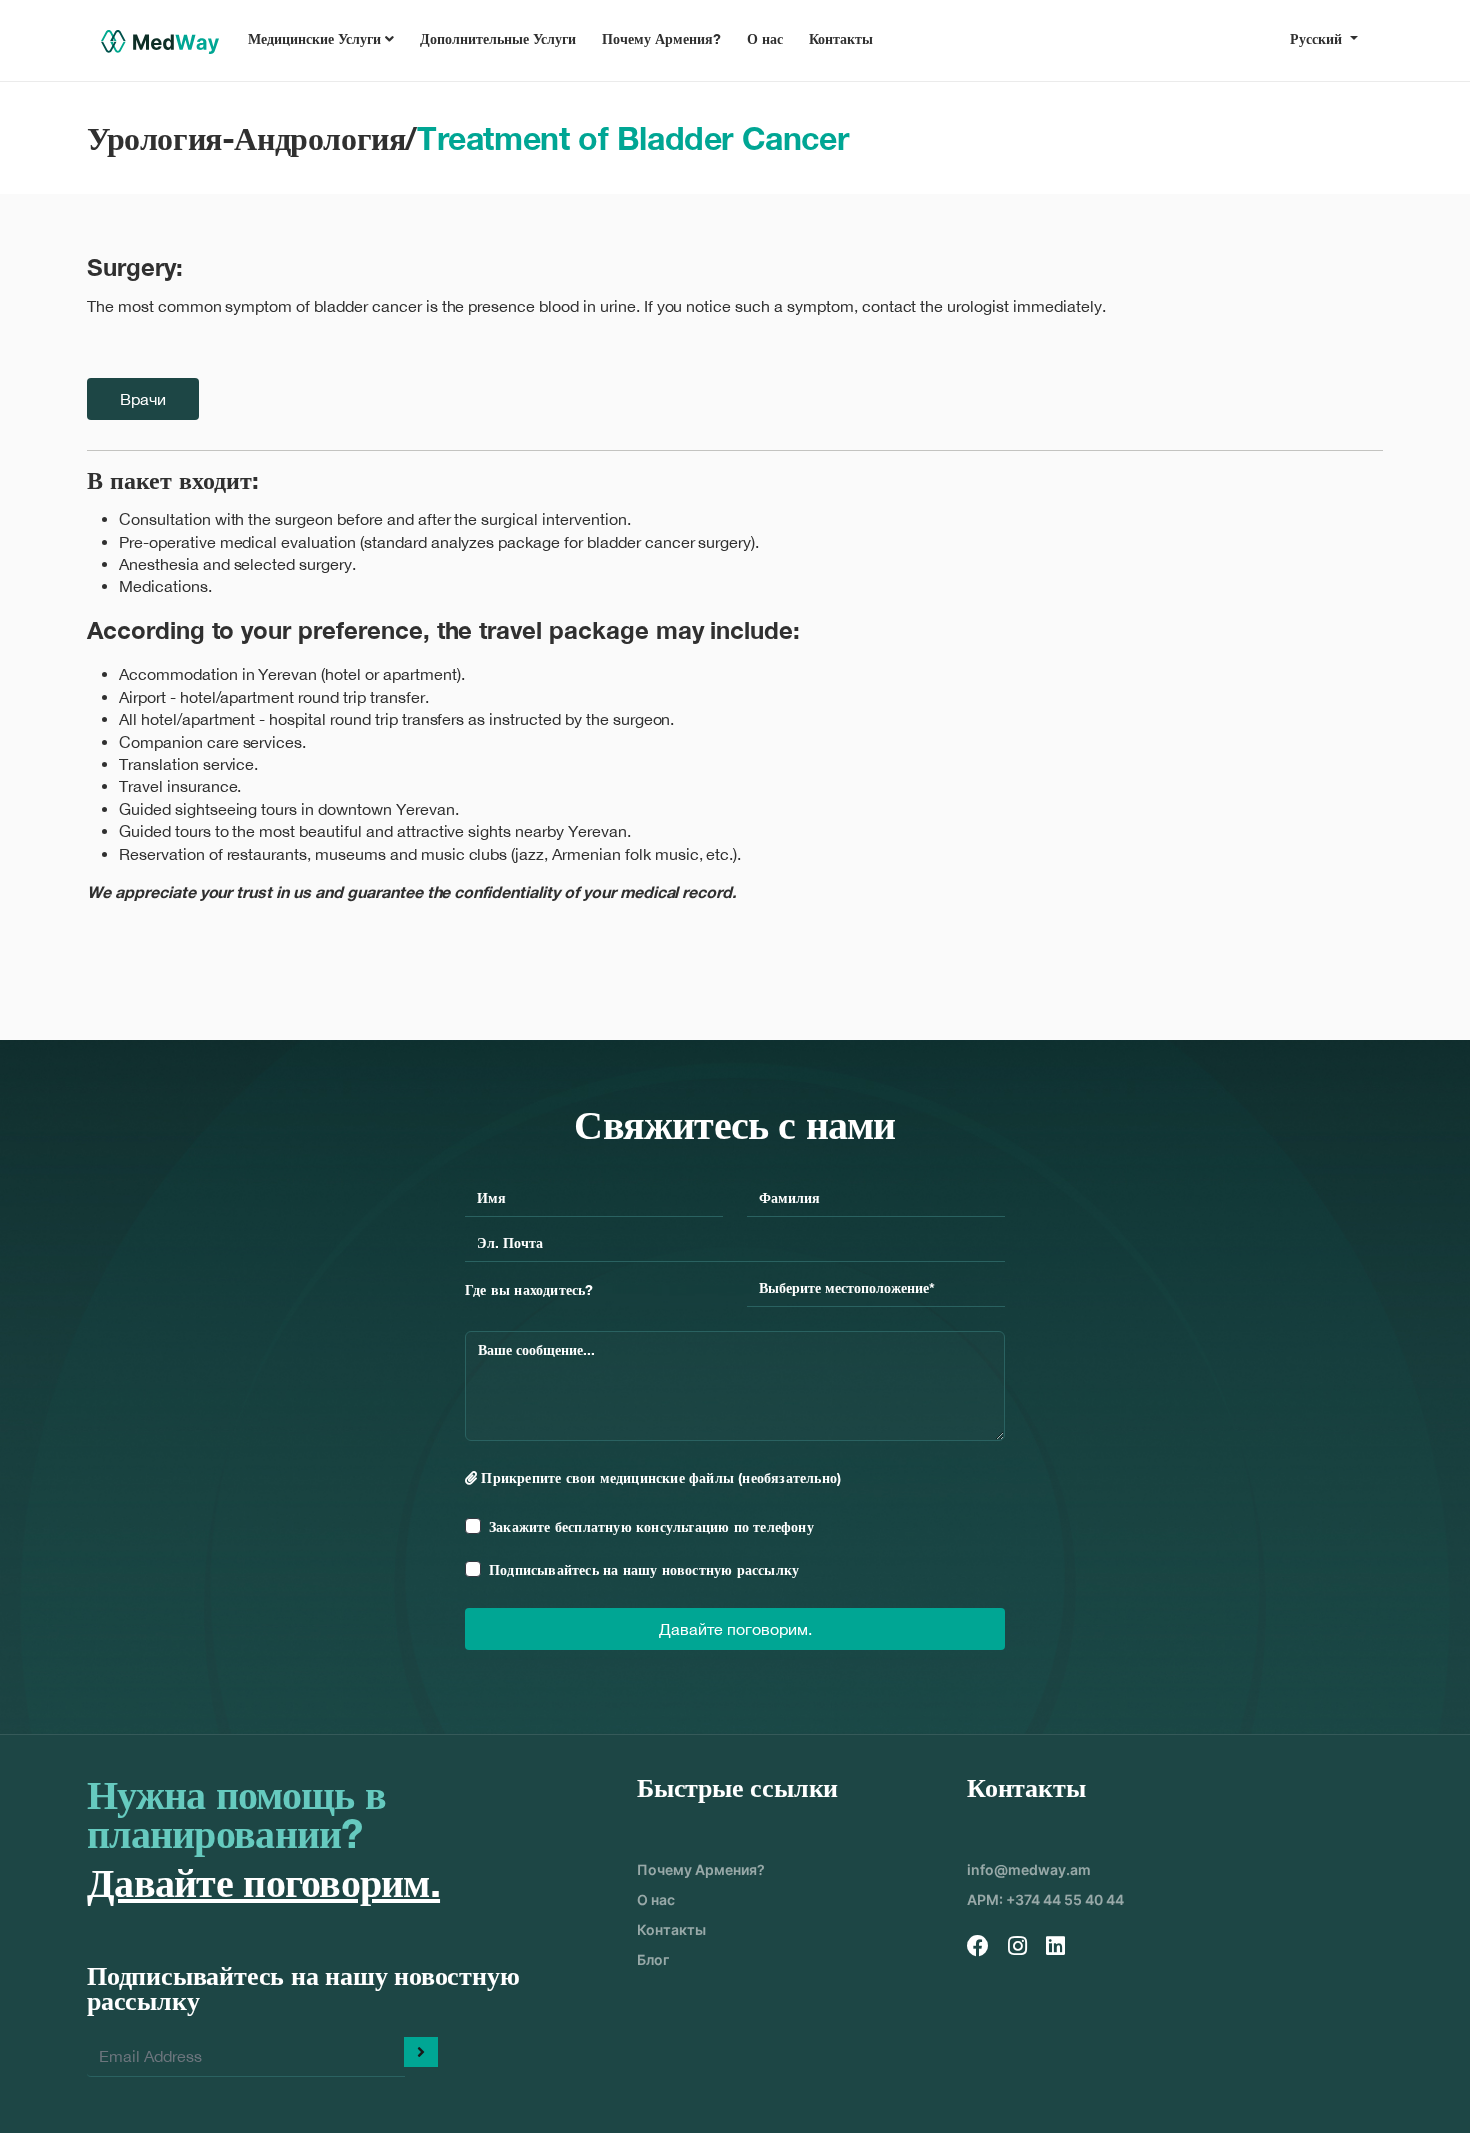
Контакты (841, 38)
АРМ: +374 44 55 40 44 (1045, 1899)
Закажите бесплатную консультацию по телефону (651, 1526)
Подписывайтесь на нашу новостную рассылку (644, 1569)
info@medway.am (1029, 1869)
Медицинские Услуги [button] (316, 38)
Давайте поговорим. (735, 1629)
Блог (653, 1959)
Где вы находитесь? (529, 1289)
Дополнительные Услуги (498, 38)
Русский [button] (1318, 38)
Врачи (143, 399)
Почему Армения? (661, 38)
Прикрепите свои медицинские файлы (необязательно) (659, 1477)
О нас (765, 38)
